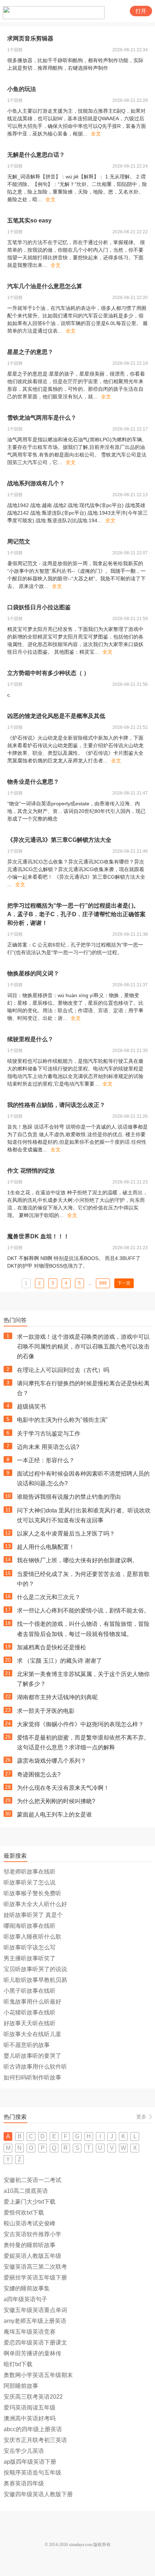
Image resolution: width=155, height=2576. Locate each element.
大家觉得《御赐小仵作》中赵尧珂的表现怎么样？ (80, 1724)
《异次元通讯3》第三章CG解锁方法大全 (59, 840)
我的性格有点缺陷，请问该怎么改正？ (56, 1105)
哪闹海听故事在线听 (30, 1926)
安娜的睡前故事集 (27, 2288)
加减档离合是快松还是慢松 (52, 1647)
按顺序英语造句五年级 (32, 2473)
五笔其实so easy (29, 220)
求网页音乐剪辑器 (30, 38)
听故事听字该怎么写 (30, 1947)
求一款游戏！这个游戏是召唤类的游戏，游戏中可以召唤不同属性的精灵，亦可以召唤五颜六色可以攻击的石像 (83, 1347)
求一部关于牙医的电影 (46, 1711)
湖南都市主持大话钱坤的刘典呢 (57, 1697)
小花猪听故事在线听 (30, 2012)
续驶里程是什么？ (30, 1039)
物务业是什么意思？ (33, 782)
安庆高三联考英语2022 (33, 2397)
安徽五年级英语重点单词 (35, 2310)
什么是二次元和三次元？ (49, 1597)
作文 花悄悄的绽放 (31, 1171)
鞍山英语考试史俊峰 (30, 2223)
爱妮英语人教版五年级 (32, 2256)
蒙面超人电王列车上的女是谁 (54, 1815)
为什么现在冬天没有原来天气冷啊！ (63, 1788)
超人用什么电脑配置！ (46, 1547)
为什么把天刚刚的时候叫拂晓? (56, 1801)
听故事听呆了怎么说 (30, 1882)
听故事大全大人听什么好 (35, 1904)
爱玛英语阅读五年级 (30, 2408)
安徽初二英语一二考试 (32, 2180)
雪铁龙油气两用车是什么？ (42, 418)
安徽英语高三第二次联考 (35, 2267)
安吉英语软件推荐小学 (32, 2234)
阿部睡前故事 (21, 2386)
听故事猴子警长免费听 (32, 1893)
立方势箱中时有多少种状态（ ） (48, 673)
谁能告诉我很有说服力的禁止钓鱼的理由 (69, 1497)
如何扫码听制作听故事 (32, 2077)
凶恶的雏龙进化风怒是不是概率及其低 (56, 716)
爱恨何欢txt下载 (24, 2213)
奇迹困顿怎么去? (39, 1774)
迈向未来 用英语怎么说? (48, 1447)
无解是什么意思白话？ (36, 155)
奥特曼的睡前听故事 (30, 2245)
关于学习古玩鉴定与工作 (49, 1434)
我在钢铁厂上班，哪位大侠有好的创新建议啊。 (77, 1560)
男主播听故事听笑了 (30, 1958)
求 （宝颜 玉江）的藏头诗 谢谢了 (59, 1661)
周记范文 (19, 542)
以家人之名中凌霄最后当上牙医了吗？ (66, 1534)
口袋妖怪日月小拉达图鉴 (39, 607)
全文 (96, 134)
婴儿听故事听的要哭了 (32, 2056)
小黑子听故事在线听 (30, 1991)
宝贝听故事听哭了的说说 (35, 1969)
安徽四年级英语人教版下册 (38, 2494)
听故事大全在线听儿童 (32, 2034)
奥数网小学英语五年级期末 (38, 2375)
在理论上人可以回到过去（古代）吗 (63, 1370)
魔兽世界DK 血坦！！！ (38, 1236)
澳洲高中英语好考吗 (30, 2418)
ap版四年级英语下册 (30, 2462)
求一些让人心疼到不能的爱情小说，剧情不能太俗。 (83, 1610)
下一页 (124, 1283)
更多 (141, 2117)
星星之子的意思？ (30, 352)
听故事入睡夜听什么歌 (32, 1937)
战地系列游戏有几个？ (36, 483)
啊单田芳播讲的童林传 (32, 2353)
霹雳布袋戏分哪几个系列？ (52, 1761)
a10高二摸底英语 (26, 2191)
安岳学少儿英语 (24, 2451)
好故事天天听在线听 (30, 2023)
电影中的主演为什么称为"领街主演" (62, 1420)
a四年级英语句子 (25, 2299)
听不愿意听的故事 (27, 2045)
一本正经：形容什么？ (46, 1460)
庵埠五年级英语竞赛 (30, 2332)
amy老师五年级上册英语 (35, 2321)
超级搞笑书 (31, 1406)
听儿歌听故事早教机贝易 (35, 1980)
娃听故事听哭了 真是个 (33, 1915)
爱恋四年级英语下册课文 (35, 2343)
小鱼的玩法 (22, 89)
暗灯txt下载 (18, 2364)
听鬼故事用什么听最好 (32, 2002)
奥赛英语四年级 (24, 2483)
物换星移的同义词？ (33, 973)
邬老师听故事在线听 (30, 1872)
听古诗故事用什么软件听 (35, 2067)
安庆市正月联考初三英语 (35, 2440)
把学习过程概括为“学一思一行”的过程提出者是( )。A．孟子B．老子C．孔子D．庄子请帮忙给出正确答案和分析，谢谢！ (76, 914)
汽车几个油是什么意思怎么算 (45, 286)
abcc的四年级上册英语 (33, 2429)
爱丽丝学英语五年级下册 (35, 2278)
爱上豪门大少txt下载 (30, 2202)
